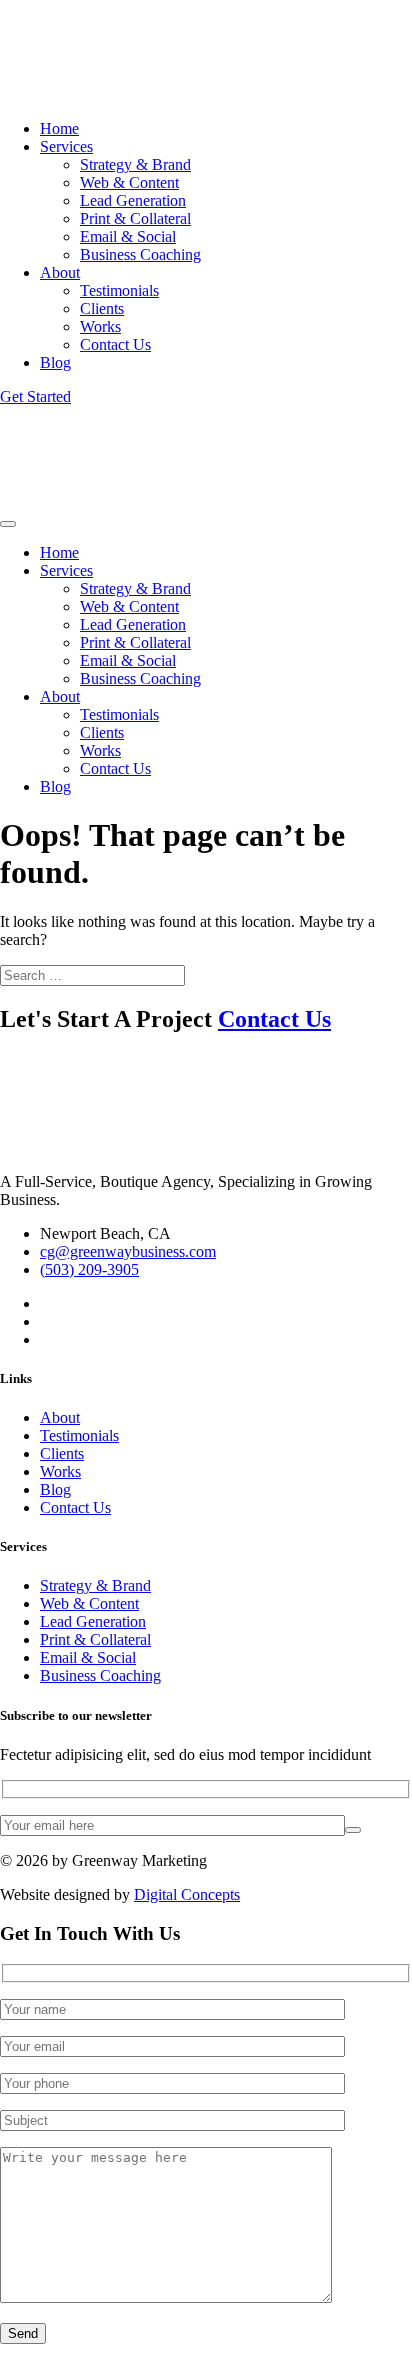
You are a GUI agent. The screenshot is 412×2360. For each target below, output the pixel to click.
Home (59, 128)
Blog (55, 362)
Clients (102, 308)
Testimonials (119, 290)
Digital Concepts (187, 1894)
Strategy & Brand (135, 164)
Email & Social (128, 236)
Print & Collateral (135, 218)
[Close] (8, 524)
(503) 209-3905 (89, 1269)
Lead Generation (133, 200)
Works (100, 326)
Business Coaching (140, 254)
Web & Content (129, 182)
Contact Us (115, 344)
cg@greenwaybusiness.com (128, 1251)
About (60, 272)
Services (66, 146)
